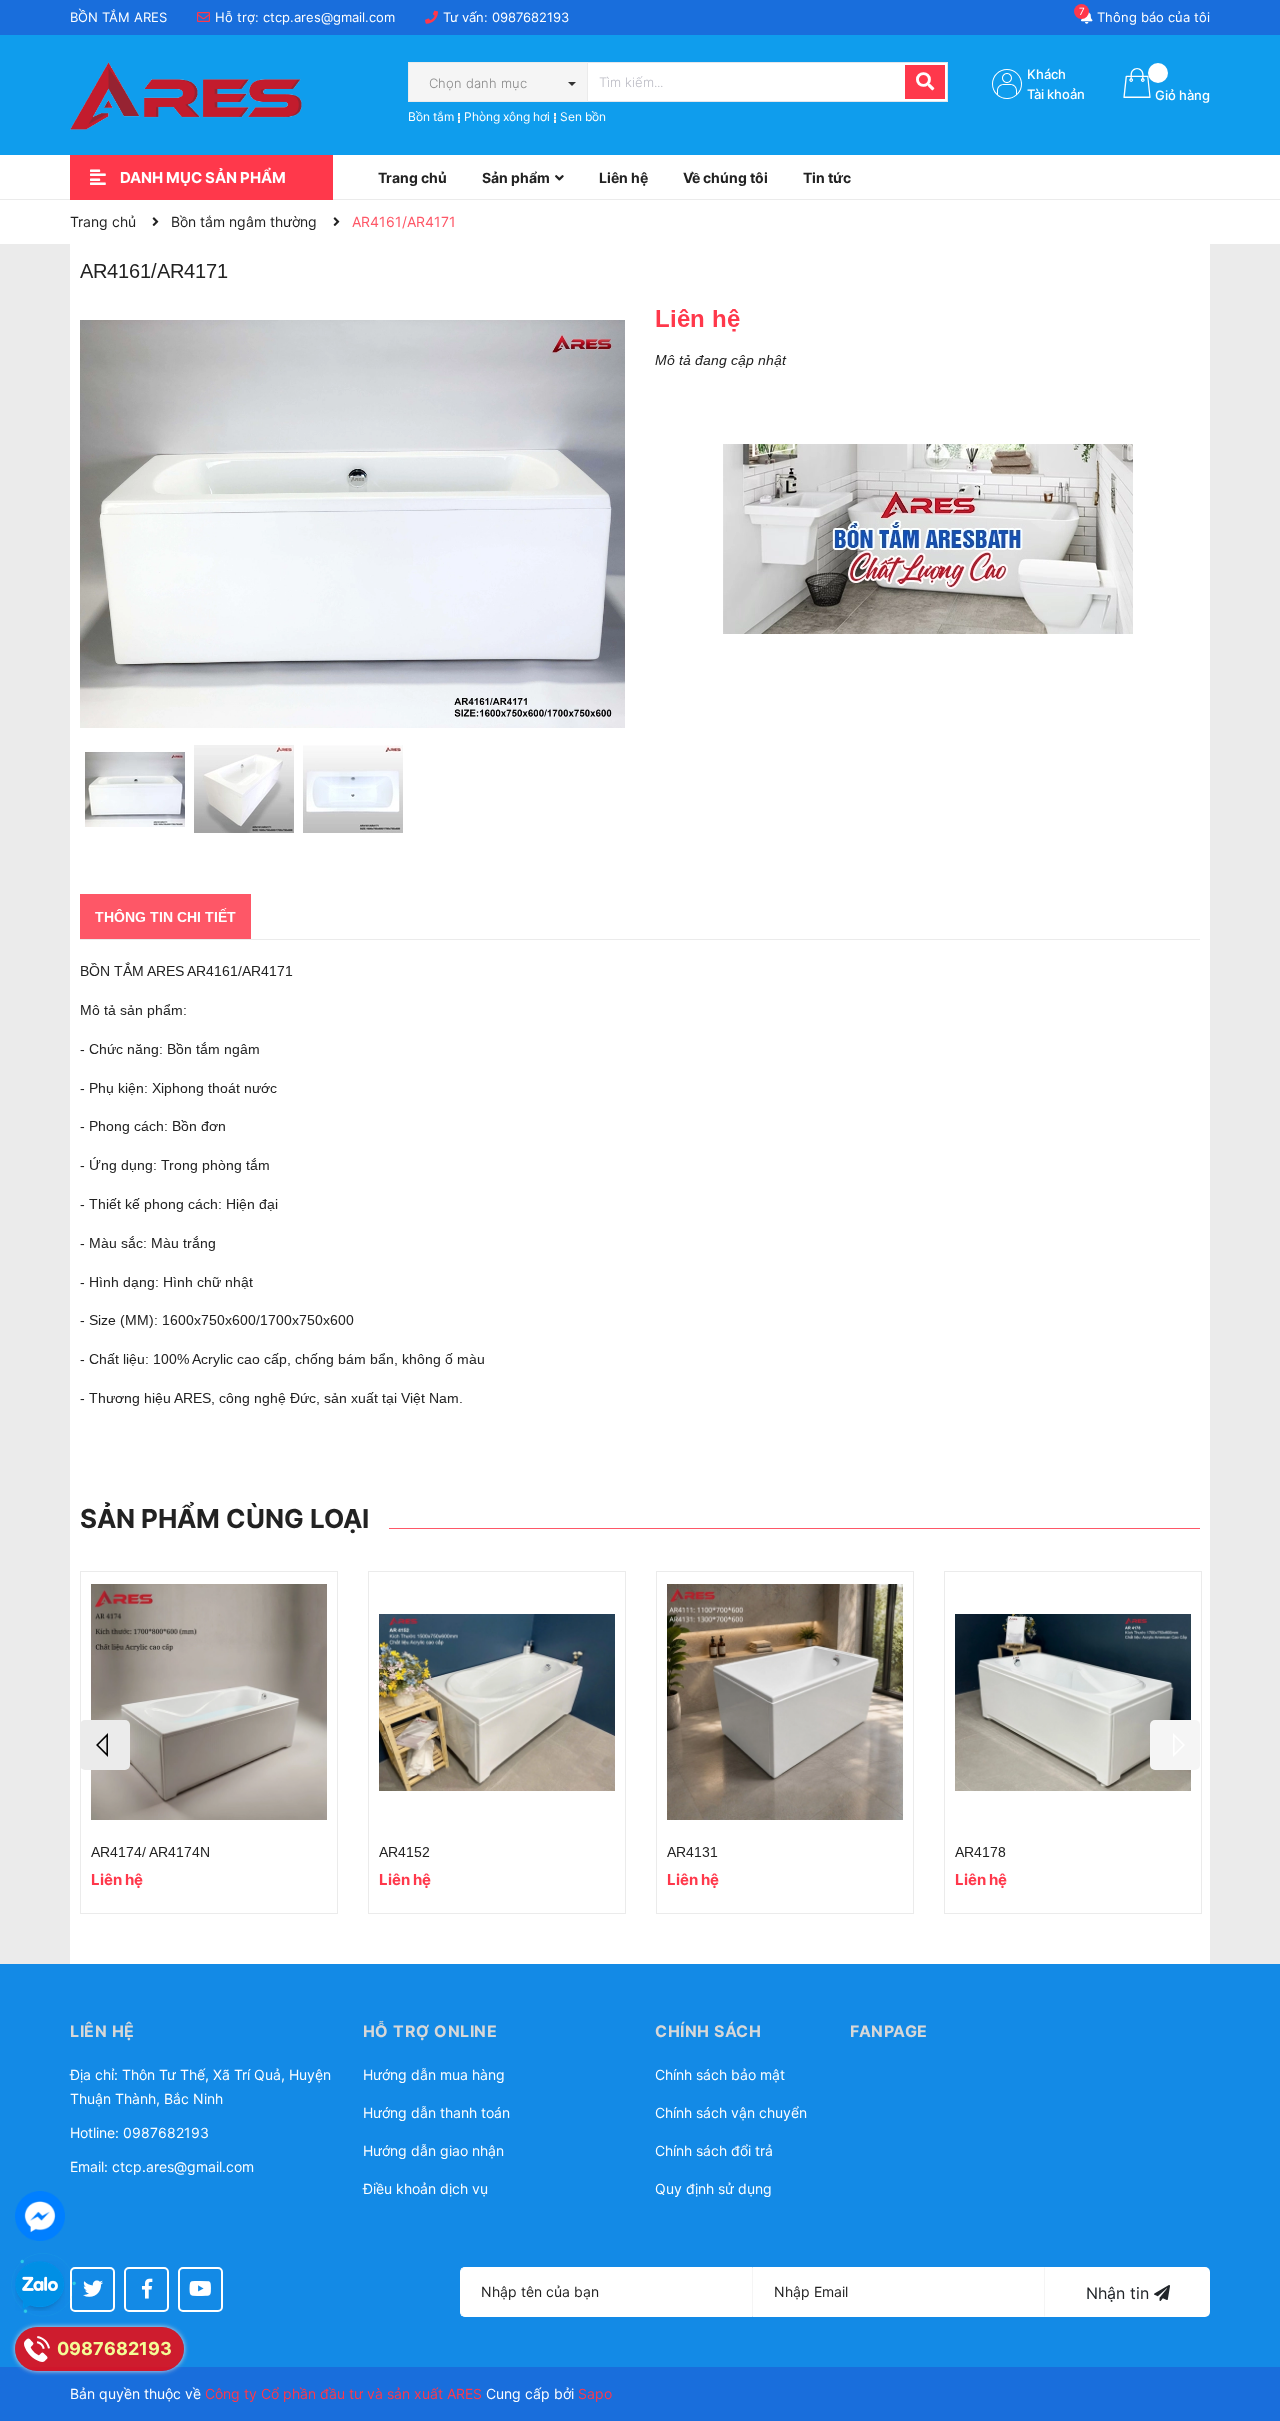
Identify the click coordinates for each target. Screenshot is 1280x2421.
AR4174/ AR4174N (150, 1852)
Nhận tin (1120, 2293)
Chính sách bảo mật (720, 2074)
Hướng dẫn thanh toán (436, 2112)
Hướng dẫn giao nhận (433, 2150)
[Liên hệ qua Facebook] (40, 2216)
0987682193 (530, 17)
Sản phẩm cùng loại (224, 1518)
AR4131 (692, 1852)
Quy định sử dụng (713, 2188)
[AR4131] (785, 1702)
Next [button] (1175, 1745)
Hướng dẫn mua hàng (434, 2074)
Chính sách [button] (708, 2031)
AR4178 (980, 1852)
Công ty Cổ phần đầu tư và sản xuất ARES (343, 2393)
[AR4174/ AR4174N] (209, 1702)
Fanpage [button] (889, 2031)
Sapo (595, 2393)
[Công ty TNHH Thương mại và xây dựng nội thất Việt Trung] (927, 539)
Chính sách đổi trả (714, 2150)
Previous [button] (105, 1745)
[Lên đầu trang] (1245, 2326)
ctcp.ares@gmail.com (329, 17)
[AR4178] (1073, 1702)
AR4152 (404, 1852)
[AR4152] (497, 1702)
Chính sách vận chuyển (731, 2112)
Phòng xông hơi (507, 116)
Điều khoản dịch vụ (425, 2188)
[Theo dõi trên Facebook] (146, 2289)
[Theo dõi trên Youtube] (200, 2289)
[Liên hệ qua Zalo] (40, 2286)
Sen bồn (583, 116)
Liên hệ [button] (102, 2031)
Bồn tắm (431, 116)
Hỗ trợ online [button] (430, 2031)
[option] (134, 794)
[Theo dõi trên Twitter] (92, 2289)
